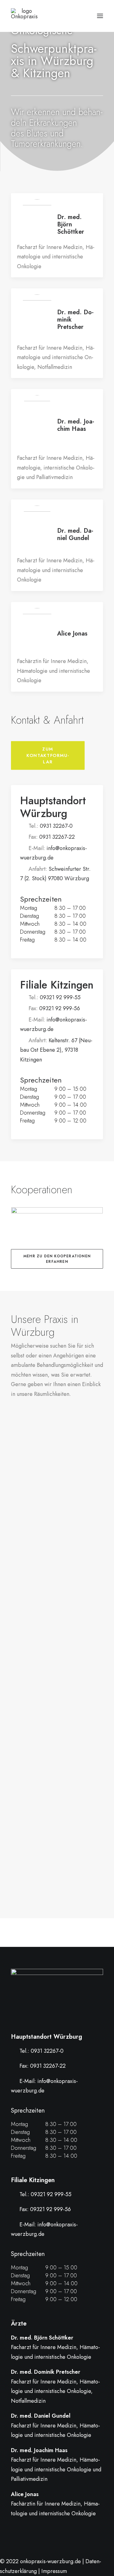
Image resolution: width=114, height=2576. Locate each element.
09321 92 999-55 (60, 997)
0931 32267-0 (56, 826)
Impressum (54, 2571)
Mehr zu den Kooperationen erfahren (58, 1259)
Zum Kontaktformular (48, 755)
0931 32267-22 (57, 837)
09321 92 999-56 (60, 1008)
